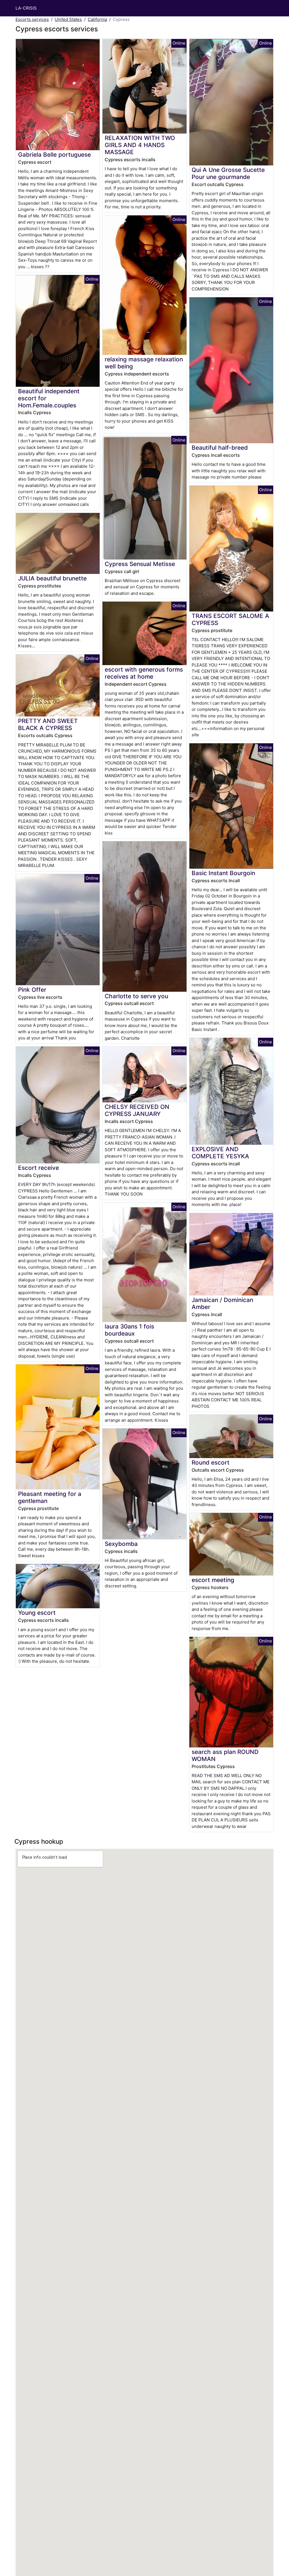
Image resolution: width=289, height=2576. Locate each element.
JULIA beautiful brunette (52, 578)
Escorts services (32, 19)
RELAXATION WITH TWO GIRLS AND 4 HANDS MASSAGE (140, 145)
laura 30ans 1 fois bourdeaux (129, 1330)
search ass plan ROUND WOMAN (225, 1755)
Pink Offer (32, 990)
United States (68, 19)
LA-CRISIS (26, 8)
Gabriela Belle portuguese (54, 155)
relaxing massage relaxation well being (144, 363)
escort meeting (213, 1580)
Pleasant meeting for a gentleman (50, 1497)
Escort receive (39, 1168)
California (97, 19)
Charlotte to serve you (136, 996)
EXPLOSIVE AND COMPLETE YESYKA (220, 1153)
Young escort (37, 1613)
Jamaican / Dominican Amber (222, 1303)
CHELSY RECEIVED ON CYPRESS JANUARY (137, 1110)
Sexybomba (121, 1544)
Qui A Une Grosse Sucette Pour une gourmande (228, 173)
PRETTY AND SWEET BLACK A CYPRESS (48, 724)
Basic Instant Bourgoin (223, 873)
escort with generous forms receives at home (144, 673)
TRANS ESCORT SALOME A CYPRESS (230, 619)
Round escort (211, 1462)
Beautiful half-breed (220, 448)
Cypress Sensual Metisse (140, 564)
